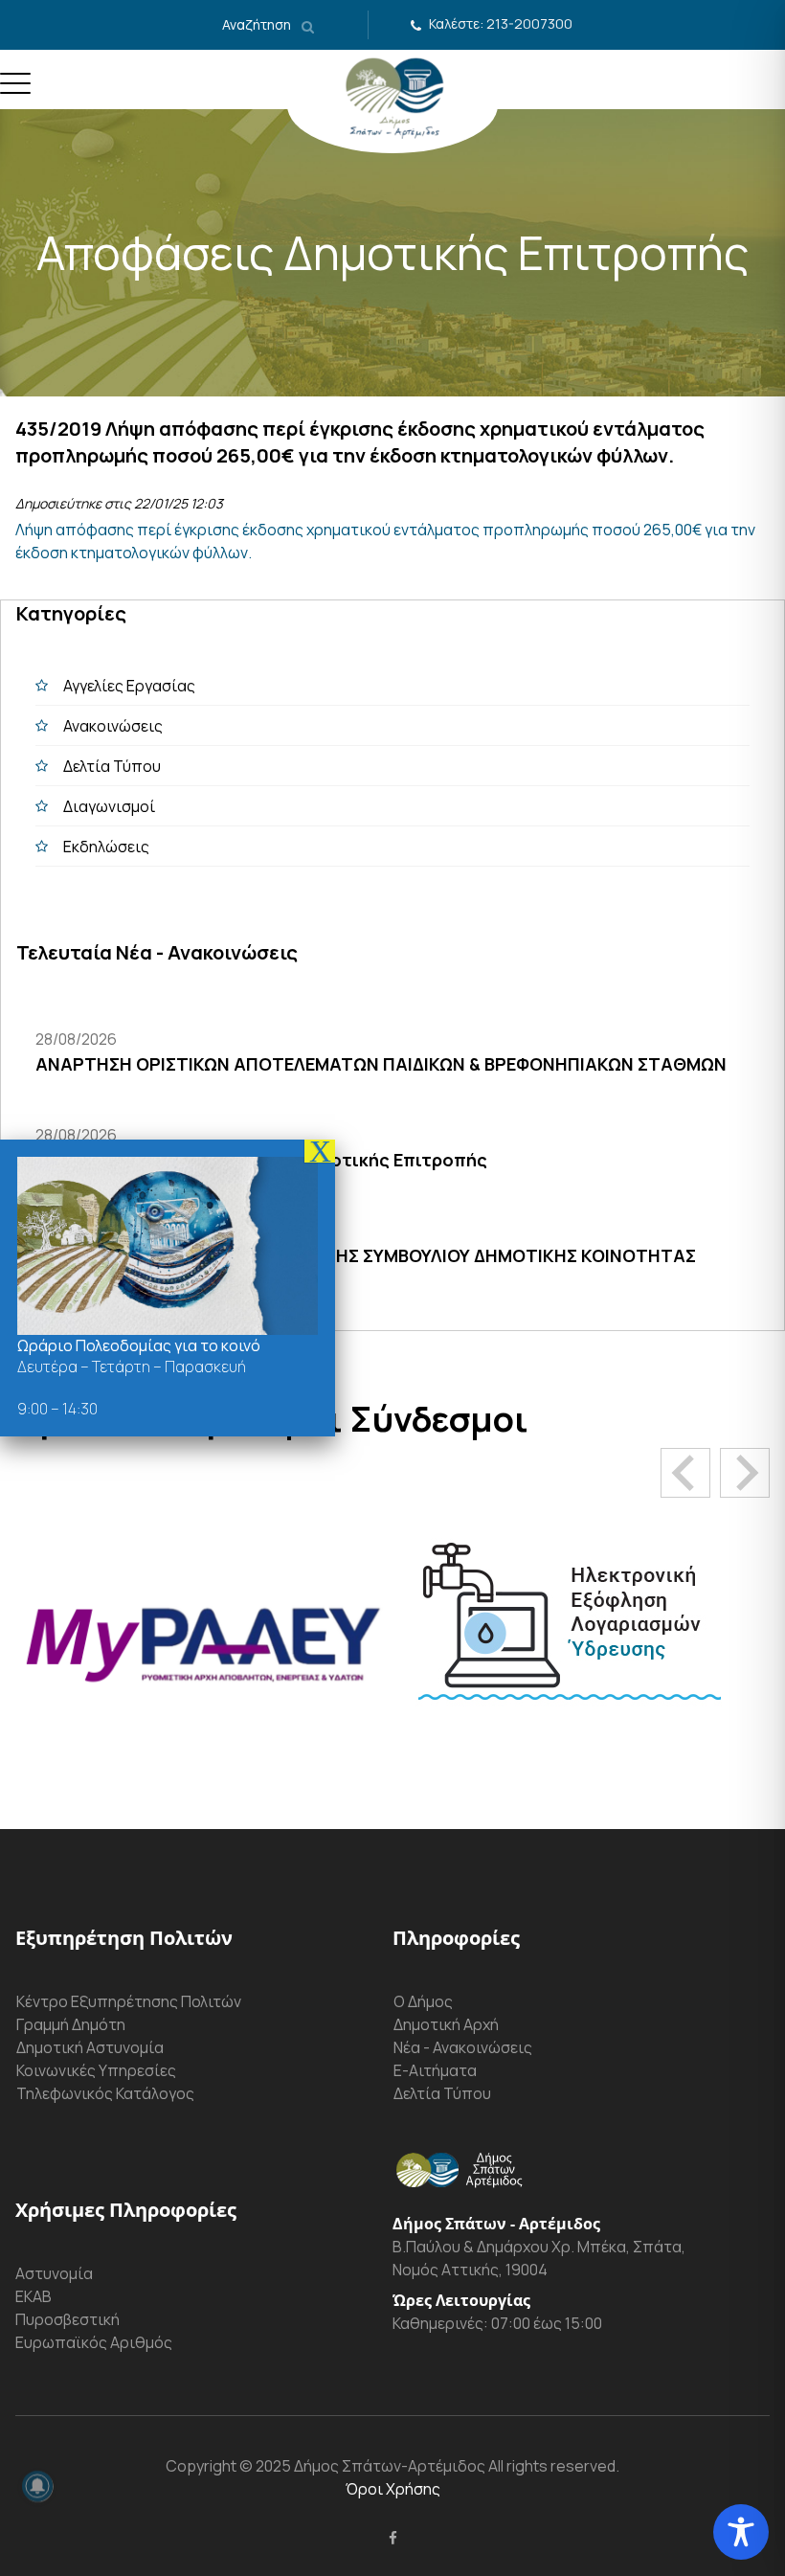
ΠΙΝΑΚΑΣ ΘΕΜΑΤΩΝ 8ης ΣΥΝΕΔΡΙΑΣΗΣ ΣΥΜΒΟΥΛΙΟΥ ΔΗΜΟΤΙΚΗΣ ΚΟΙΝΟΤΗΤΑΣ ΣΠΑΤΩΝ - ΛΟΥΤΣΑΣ (366, 1269)
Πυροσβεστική (67, 2319)
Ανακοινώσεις (113, 726)
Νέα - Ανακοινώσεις (463, 2047)
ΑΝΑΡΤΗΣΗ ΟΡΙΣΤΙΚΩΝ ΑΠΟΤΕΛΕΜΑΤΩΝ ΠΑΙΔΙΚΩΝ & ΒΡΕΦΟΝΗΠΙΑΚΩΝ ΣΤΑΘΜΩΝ (381, 1064)
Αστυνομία (54, 2273)
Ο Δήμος (423, 2001)
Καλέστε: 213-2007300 (501, 23)
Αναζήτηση (258, 24)
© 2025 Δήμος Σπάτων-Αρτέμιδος (361, 2466)
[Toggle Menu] (15, 91)
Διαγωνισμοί (109, 806)
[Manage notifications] (37, 2486)
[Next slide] (745, 1473)
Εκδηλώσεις (106, 847)
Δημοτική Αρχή (446, 2024)
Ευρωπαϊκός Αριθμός (94, 2342)
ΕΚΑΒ (34, 2296)
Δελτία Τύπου (112, 766)
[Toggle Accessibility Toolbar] (741, 2532)
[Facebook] (393, 2538)
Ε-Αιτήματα (435, 2070)
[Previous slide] (685, 1473)
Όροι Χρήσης (393, 2489)
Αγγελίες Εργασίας (129, 686)
